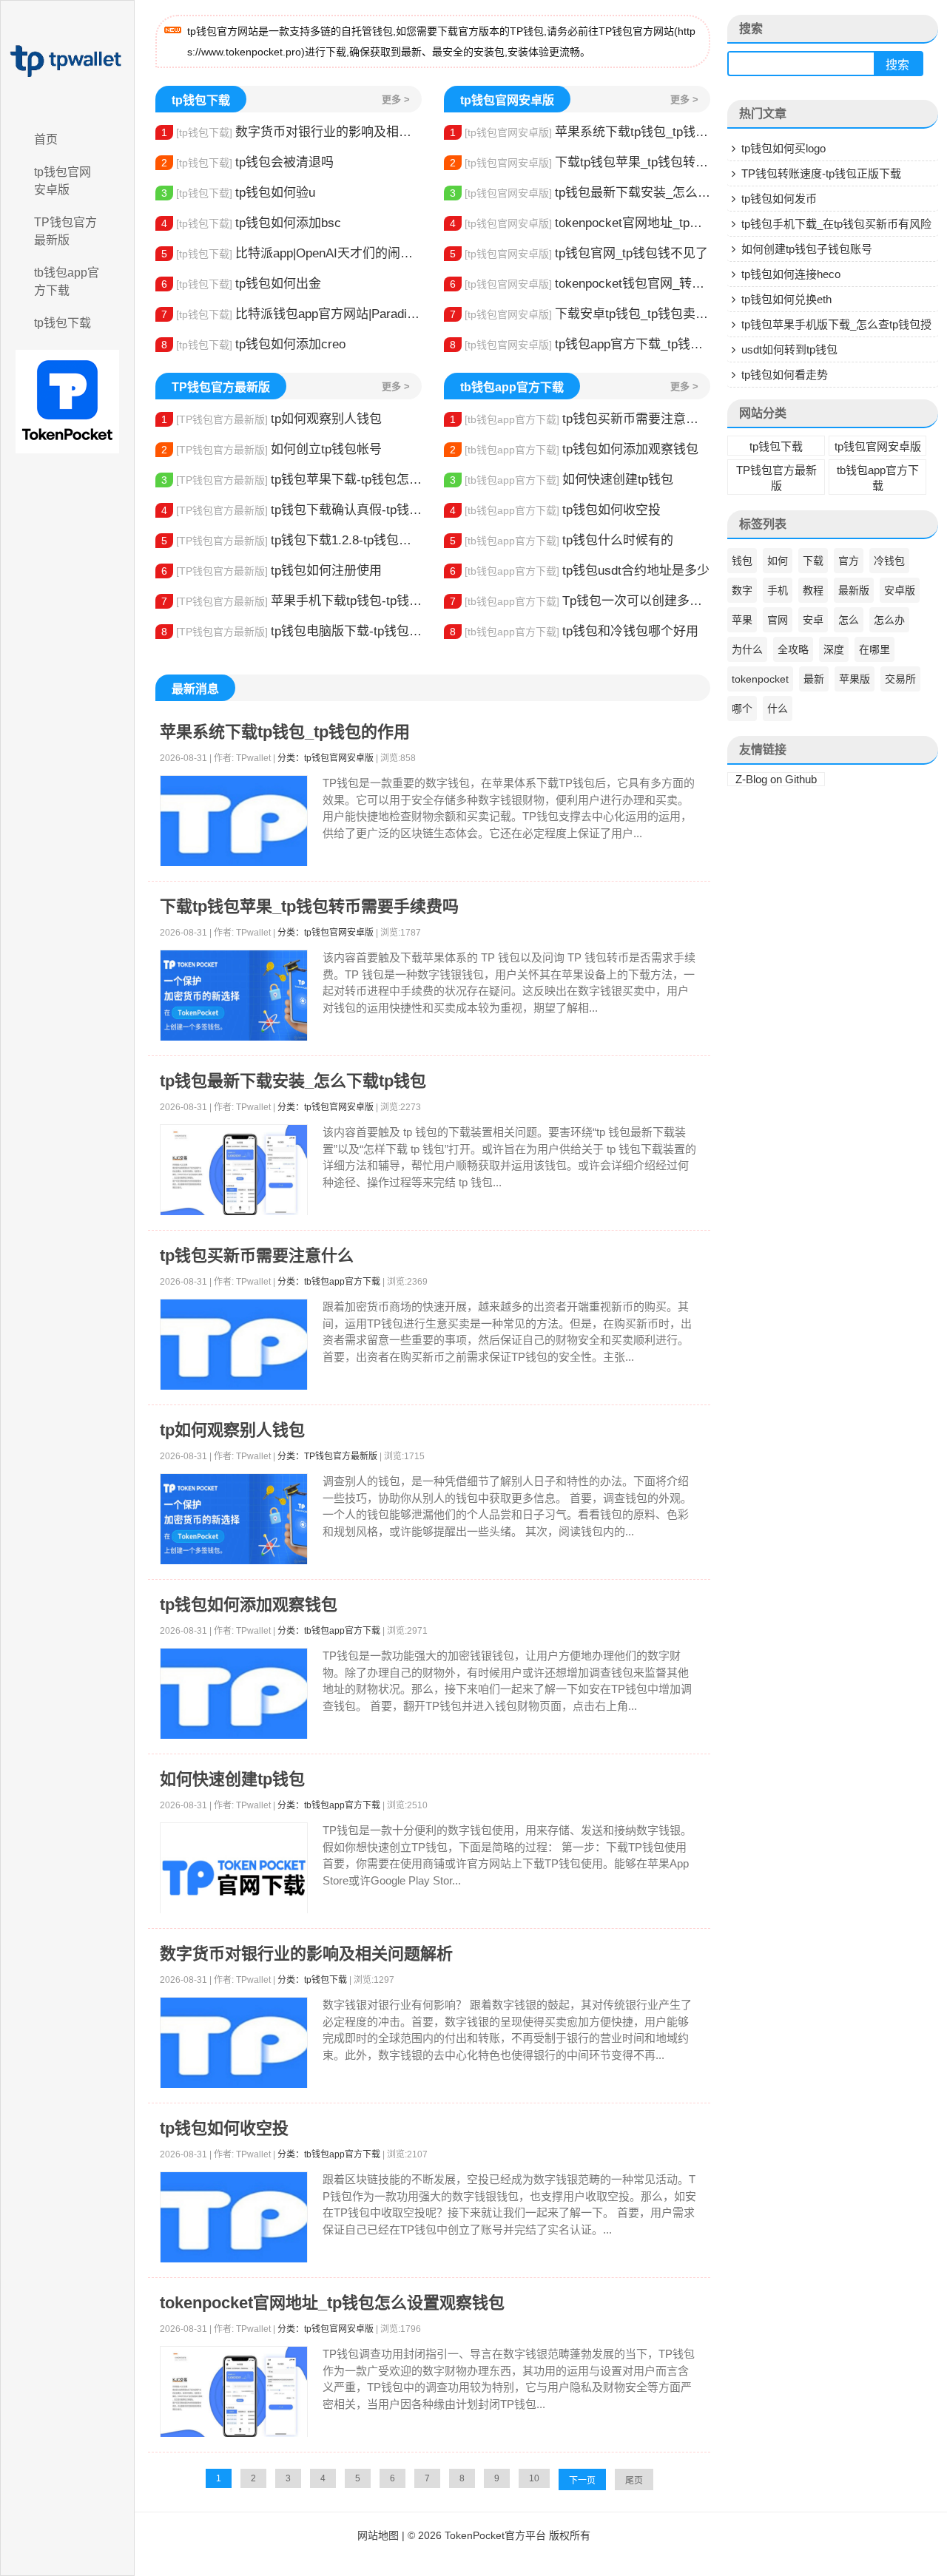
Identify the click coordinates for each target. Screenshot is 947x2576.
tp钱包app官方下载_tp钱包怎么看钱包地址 (580, 344)
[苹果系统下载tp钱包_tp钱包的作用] (234, 821)
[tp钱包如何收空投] (234, 2218)
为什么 (747, 649)
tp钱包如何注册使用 (272, 571)
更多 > (396, 99)
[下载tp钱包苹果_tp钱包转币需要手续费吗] (234, 996)
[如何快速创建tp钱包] (234, 1878)
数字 (742, 590)
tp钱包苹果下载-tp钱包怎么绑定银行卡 (291, 480)
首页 (46, 139)
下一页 (582, 2481)
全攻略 (793, 649)
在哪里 (874, 649)
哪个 (742, 709)
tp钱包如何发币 (779, 199)
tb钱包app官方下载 (67, 281)
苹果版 (855, 679)
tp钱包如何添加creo (253, 344)
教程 (813, 590)
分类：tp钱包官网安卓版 (326, 758)
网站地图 (378, 2535)
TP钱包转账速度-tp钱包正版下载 (821, 173)
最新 (814, 679)
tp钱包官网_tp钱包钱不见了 (579, 253)
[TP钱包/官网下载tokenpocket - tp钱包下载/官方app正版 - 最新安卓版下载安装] (67, 61)
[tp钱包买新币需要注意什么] (234, 1345)
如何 (778, 561)
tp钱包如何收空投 (555, 510)
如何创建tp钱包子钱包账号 (807, 249)
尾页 (634, 2481)
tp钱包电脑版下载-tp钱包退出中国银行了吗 (291, 631)
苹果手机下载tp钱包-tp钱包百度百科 (291, 601)
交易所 (900, 679)
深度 (834, 649)
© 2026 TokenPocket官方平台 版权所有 (499, 2535)
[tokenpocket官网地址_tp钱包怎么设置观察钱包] (234, 2392)
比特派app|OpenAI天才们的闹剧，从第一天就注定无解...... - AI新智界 (291, 253)
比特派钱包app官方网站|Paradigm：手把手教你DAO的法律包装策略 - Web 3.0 (291, 314)
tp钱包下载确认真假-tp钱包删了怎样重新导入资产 (291, 510)
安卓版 (900, 590)
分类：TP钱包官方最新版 (327, 1456)
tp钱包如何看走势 (785, 375)
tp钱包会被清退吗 (247, 162)
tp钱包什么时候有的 (562, 540)
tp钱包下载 (63, 323)
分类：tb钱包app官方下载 (329, 1282)
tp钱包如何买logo (783, 148)
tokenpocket (760, 679)
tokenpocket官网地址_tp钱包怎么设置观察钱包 (580, 223)
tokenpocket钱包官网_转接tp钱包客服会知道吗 (580, 284)
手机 (778, 590)
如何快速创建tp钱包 (562, 480)
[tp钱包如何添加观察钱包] (234, 1694)
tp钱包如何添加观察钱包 (574, 449)
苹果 (742, 620)
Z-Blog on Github (776, 779)
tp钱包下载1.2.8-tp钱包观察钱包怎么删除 (291, 540)
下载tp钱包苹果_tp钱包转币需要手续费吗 (580, 162)
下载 (813, 561)
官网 (778, 620)
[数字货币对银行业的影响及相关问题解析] (234, 2043)
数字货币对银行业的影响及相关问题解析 (291, 132)
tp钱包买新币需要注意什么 (580, 419)
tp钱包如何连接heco (791, 274)
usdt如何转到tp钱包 (789, 349)
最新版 (854, 590)
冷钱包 (889, 561)
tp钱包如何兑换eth (786, 299)
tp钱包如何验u (238, 193)
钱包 (742, 561)
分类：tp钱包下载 (312, 1980)
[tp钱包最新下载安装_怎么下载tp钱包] (234, 1170)
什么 (778, 709)
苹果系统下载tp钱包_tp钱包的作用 (580, 132)
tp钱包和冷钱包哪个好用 (574, 631)
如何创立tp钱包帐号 (272, 449)
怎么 (849, 620)
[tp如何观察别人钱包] (234, 1519)
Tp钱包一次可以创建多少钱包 (580, 601)
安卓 (813, 620)
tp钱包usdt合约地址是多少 (580, 571)
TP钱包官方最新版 (65, 231)
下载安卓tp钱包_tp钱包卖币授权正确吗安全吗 (580, 314)
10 (534, 2478)
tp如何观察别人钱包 (272, 419)
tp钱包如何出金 (241, 284)
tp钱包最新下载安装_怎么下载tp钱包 (580, 193)
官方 (849, 561)
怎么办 (889, 620)
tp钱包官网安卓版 (63, 181)
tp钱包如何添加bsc (251, 223)
